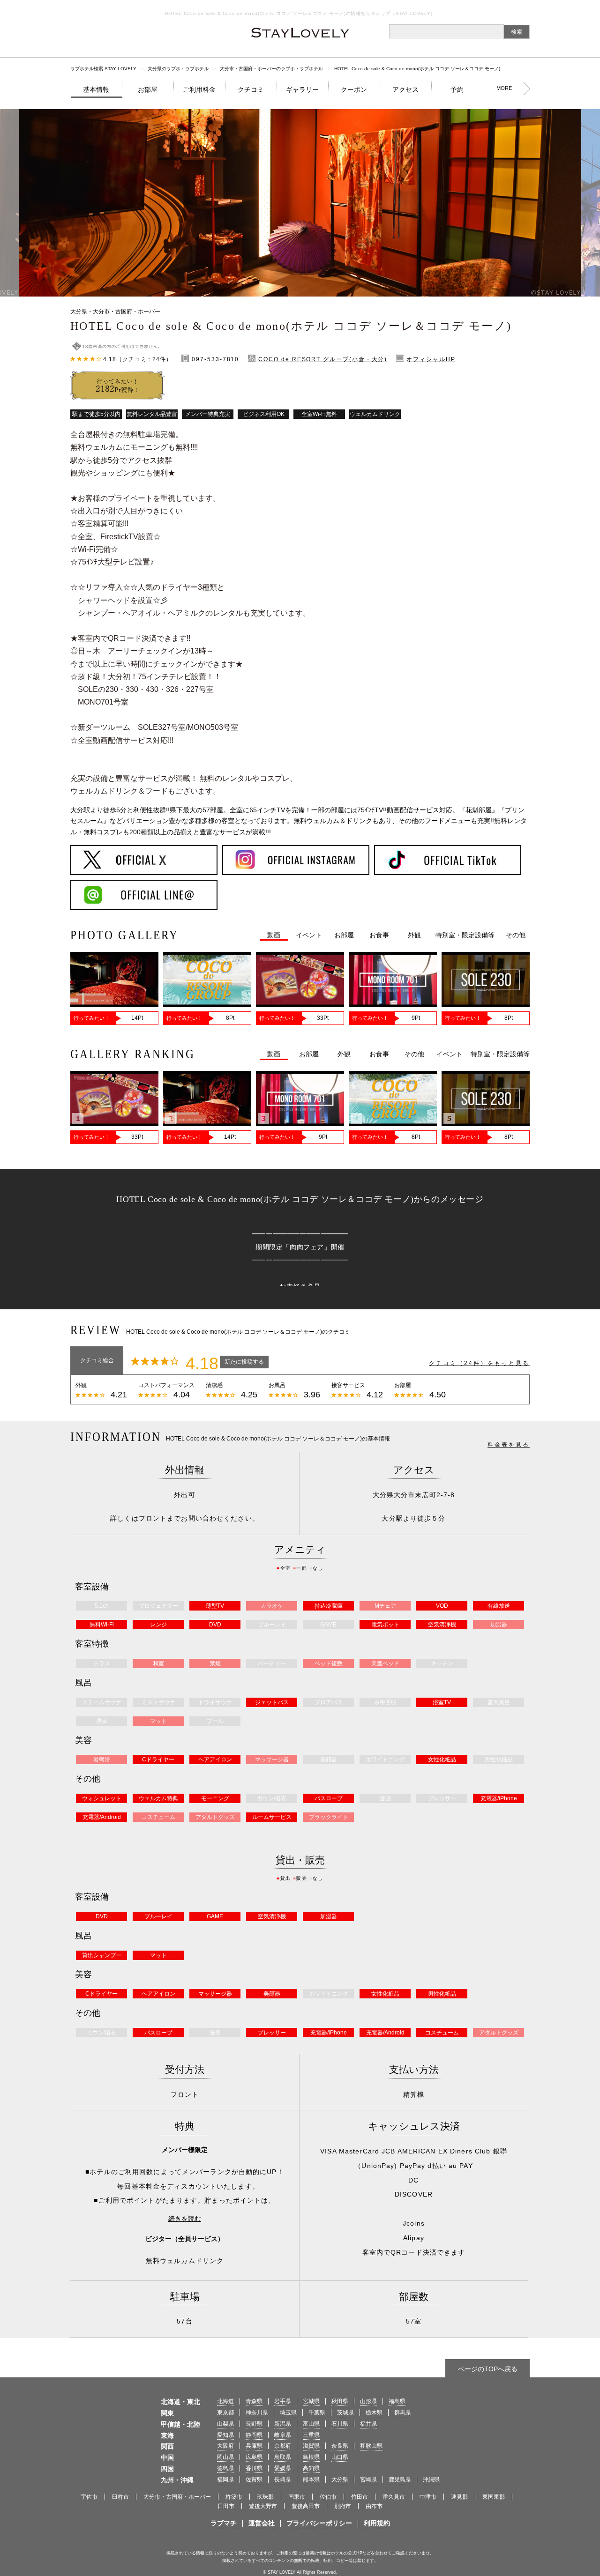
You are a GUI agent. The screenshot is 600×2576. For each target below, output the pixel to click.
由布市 (374, 2506)
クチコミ (251, 89)
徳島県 (225, 2468)
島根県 (311, 2457)
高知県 (311, 2468)
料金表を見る (509, 1445)
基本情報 (96, 89)
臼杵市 (120, 2497)
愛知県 (225, 2435)
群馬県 (403, 2413)
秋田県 (340, 2401)
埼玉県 (288, 2413)
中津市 (428, 2497)
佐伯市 (328, 2497)
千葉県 (317, 2413)
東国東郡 (494, 2497)
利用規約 (377, 2523)
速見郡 (459, 2497)
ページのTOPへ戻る (488, 2369)
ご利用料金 (199, 89)
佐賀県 (254, 2479)
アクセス (405, 89)
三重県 (311, 2435)
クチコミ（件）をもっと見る (479, 1363)
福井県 (368, 2424)
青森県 (254, 2401)
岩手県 (283, 2401)
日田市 (226, 2506)
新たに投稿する (244, 1362)
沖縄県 (431, 2479)
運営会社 (262, 2523)
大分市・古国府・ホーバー (177, 2497)
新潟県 (283, 2424)
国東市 (297, 2497)
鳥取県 (283, 2457)
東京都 (225, 2413)
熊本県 (311, 2479)
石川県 (340, 2424)
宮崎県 (368, 2479)
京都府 (283, 2446)
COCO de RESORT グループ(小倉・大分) (323, 359)
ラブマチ (224, 2523)
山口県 (340, 2457)
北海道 (225, 2401)
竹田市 (360, 2497)
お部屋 (148, 89)
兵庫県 (254, 2446)
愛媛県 (283, 2468)
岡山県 (225, 2457)
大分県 (340, 2479)
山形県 (368, 2401)
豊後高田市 (306, 2506)
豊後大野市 (263, 2506)
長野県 (254, 2424)
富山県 (311, 2424)
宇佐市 (89, 2497)
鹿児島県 (400, 2479)
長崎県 (283, 2479)
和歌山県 (371, 2446)
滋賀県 (311, 2446)
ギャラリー (302, 89)
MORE (504, 88)
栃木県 (374, 2413)
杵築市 (234, 2497)
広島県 (254, 2457)
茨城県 (345, 2413)
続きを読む (185, 2219)
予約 (457, 89)
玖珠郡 (265, 2497)
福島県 (397, 2401)
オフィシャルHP (431, 359)
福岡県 (225, 2479)
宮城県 (311, 2401)
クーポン (354, 89)
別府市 (343, 2506)
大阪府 (225, 2446)
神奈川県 (257, 2413)
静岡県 (254, 2435)
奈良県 (340, 2446)
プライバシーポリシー (319, 2523)
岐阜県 (283, 2435)
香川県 (254, 2468)
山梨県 (225, 2424)
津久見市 (394, 2497)
